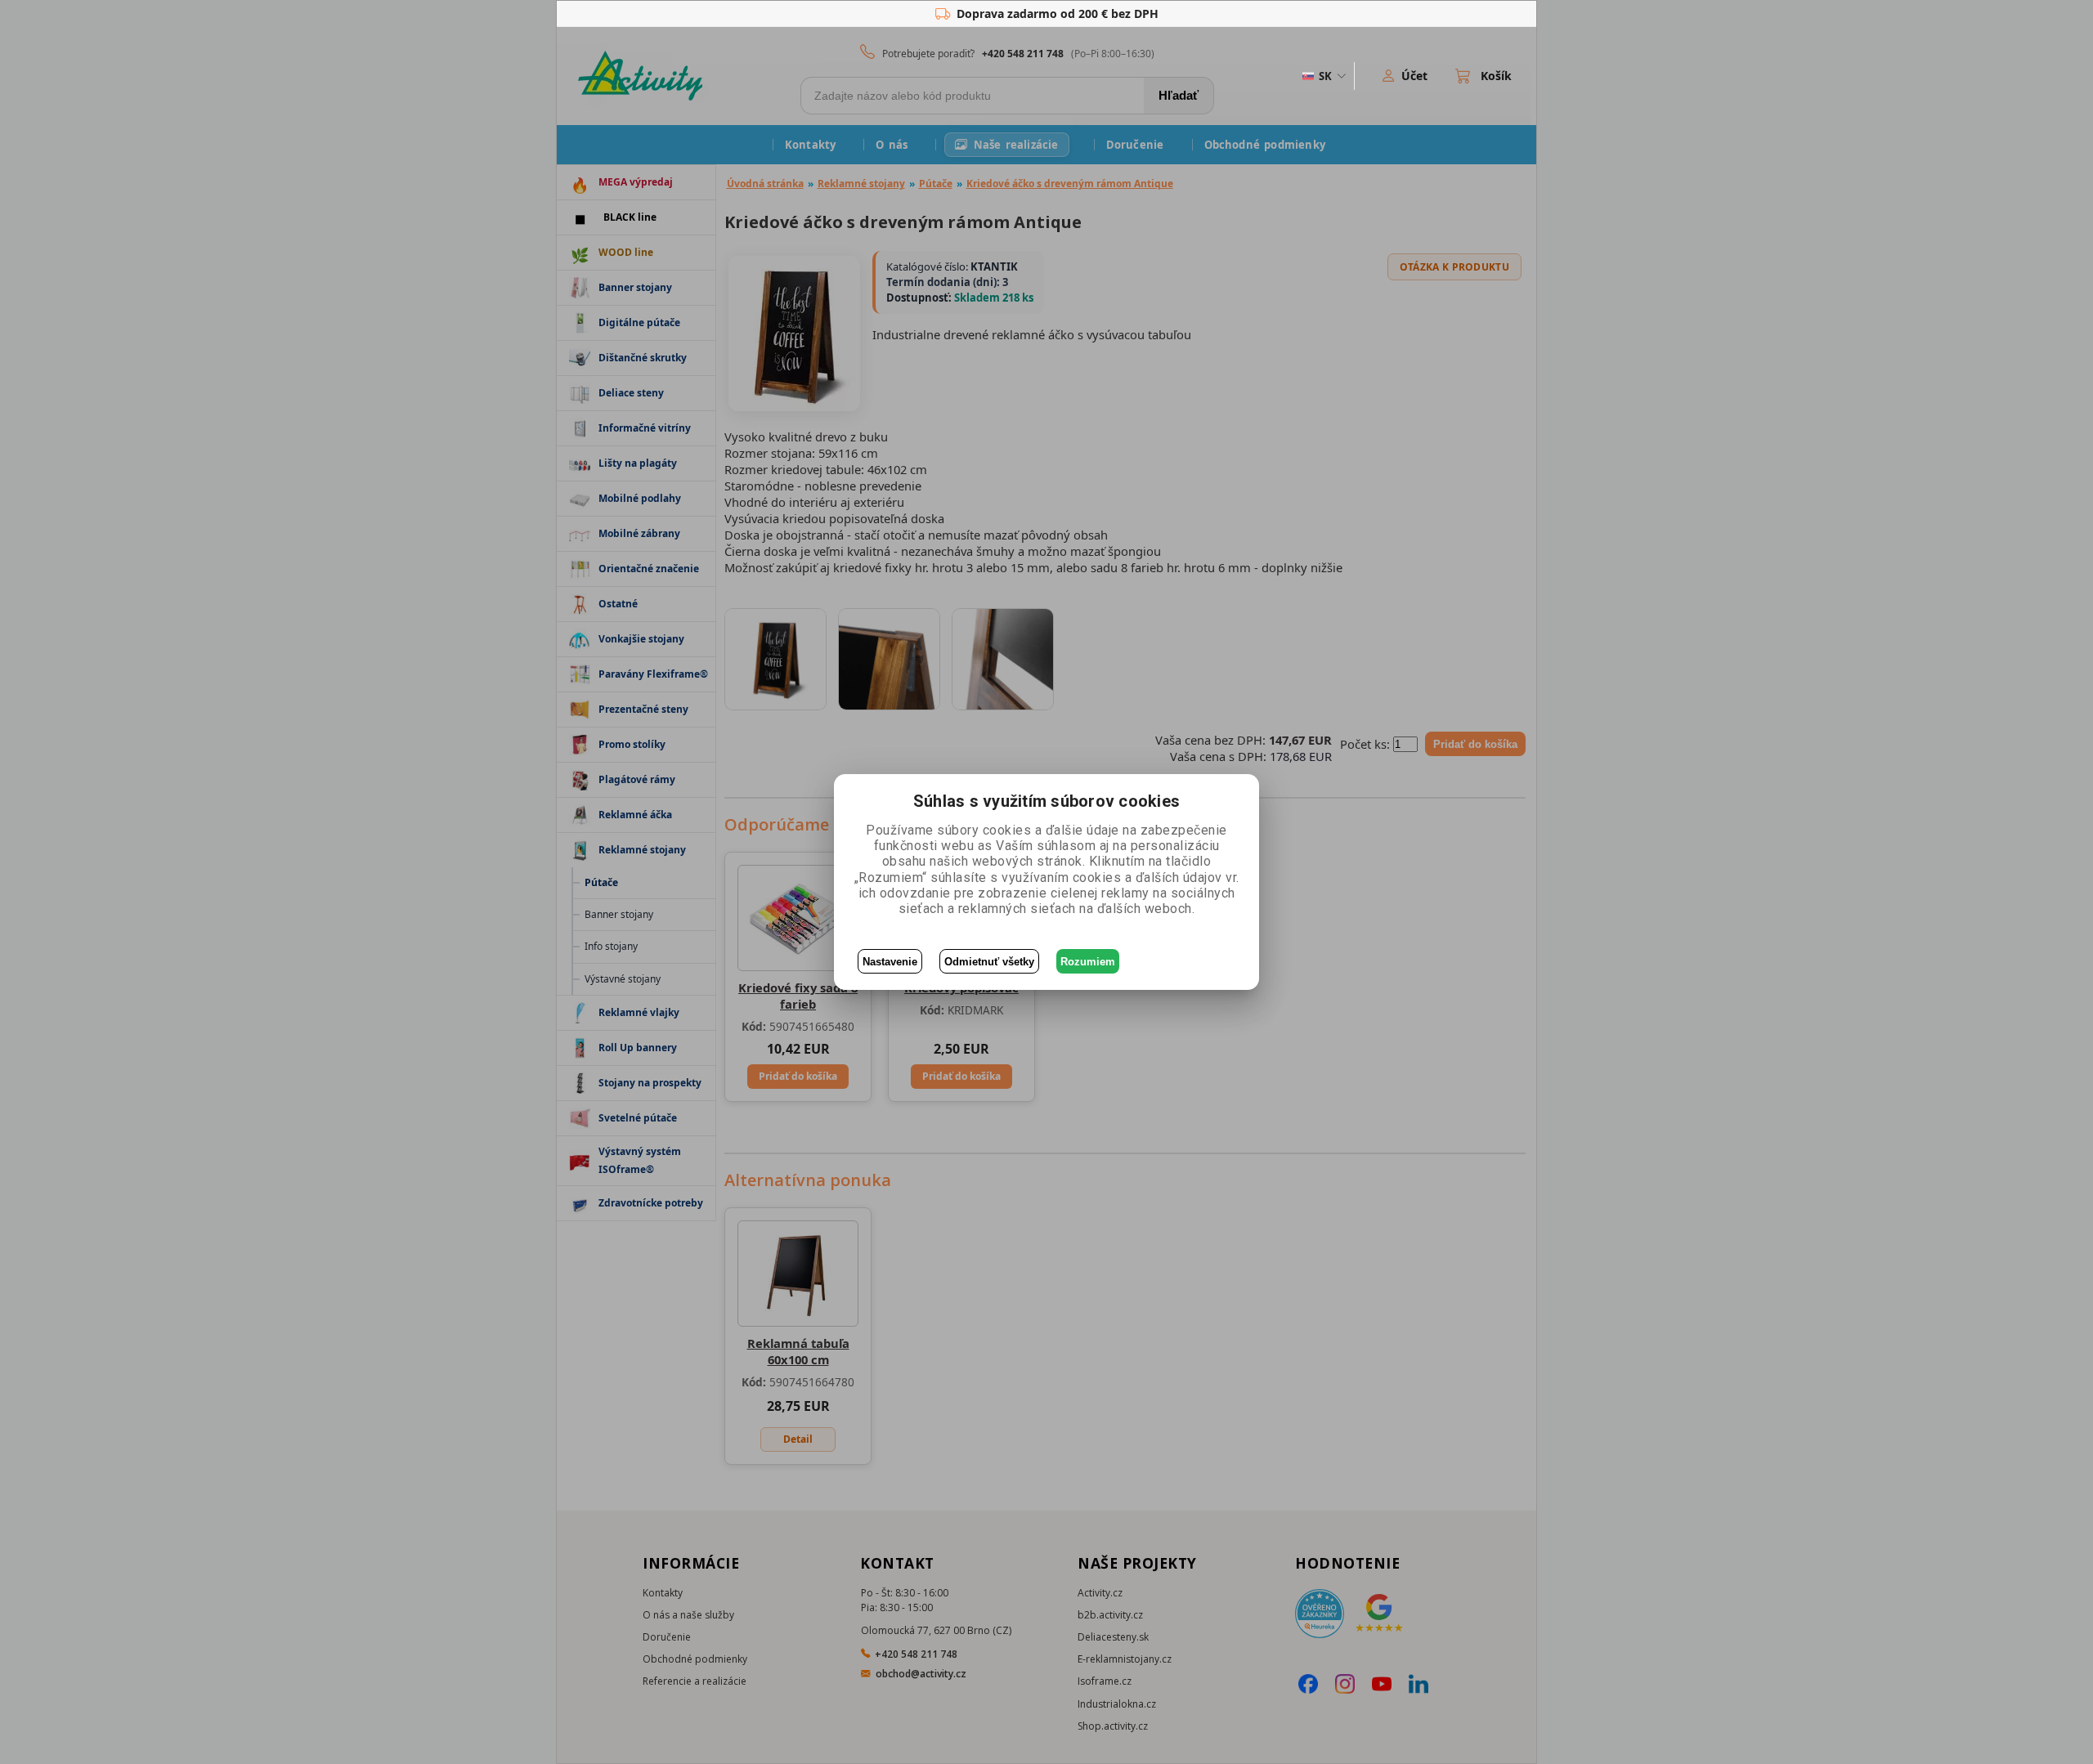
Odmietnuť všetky (989, 962)
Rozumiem (1088, 962)
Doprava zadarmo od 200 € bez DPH (1058, 13)
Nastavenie (890, 962)
